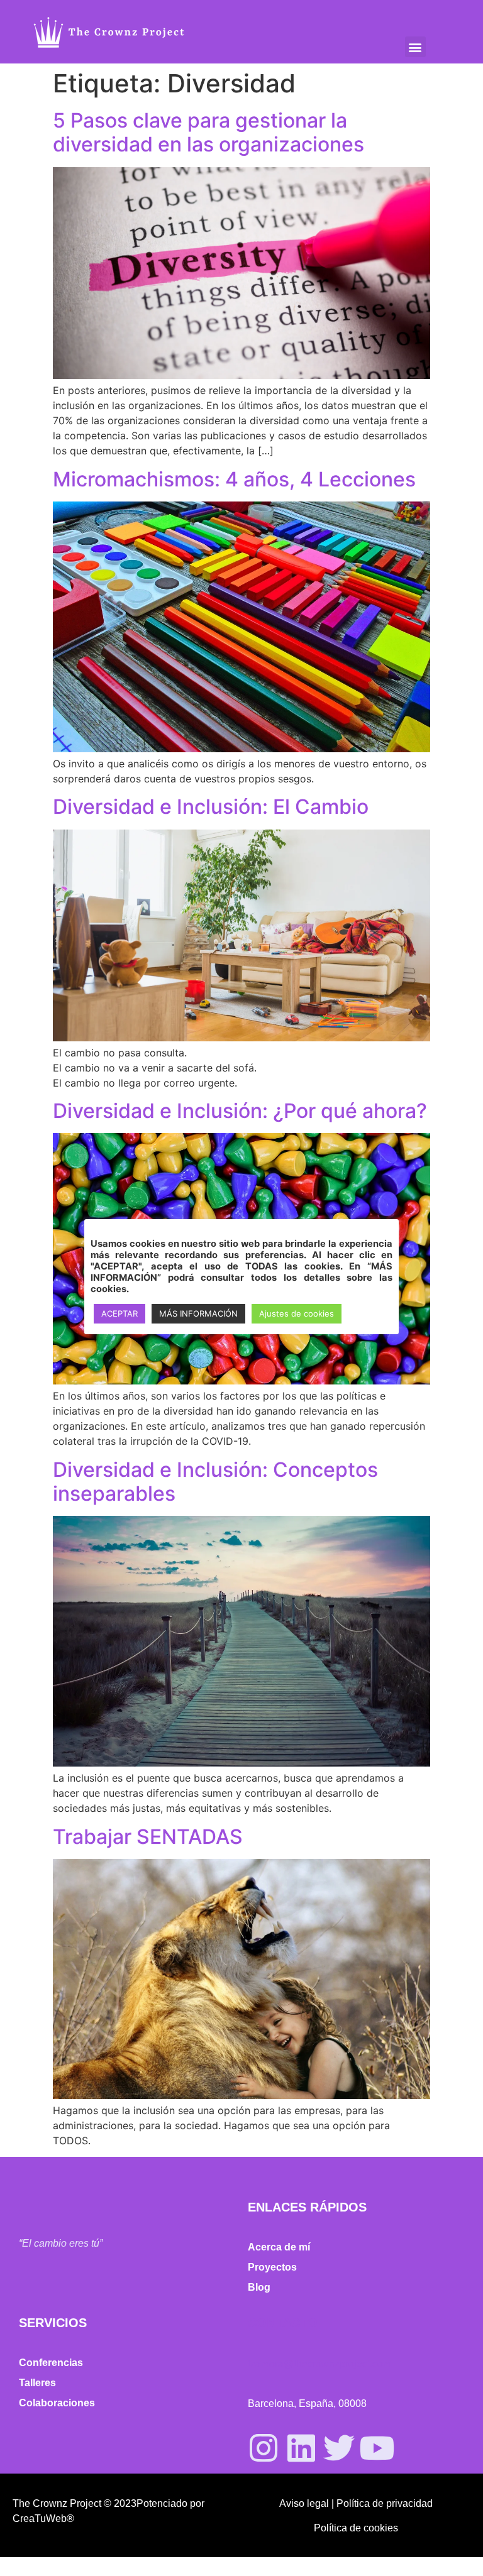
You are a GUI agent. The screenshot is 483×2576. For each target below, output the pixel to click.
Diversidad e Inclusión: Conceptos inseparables (215, 1482)
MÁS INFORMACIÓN (198, 1313)
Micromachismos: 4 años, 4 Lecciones (234, 479)
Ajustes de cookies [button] (297, 1313)
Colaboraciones (57, 2403)
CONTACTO (283, 2323)
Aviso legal (304, 2503)
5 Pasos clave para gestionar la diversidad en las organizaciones (208, 132)
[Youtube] (377, 2448)
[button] (415, 47)
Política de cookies (356, 2528)
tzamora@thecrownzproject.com (319, 2364)
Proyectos (272, 2267)
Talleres (37, 2383)
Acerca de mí (279, 2247)
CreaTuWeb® (43, 2518)
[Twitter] (339, 2448)
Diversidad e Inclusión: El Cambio (211, 807)
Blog (259, 2287)
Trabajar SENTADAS (148, 1837)
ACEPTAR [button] (119, 1313)
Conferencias (51, 2363)
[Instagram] (264, 2448)
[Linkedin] (301, 2448)
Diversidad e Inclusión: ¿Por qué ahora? (240, 1111)
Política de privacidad (385, 2503)
